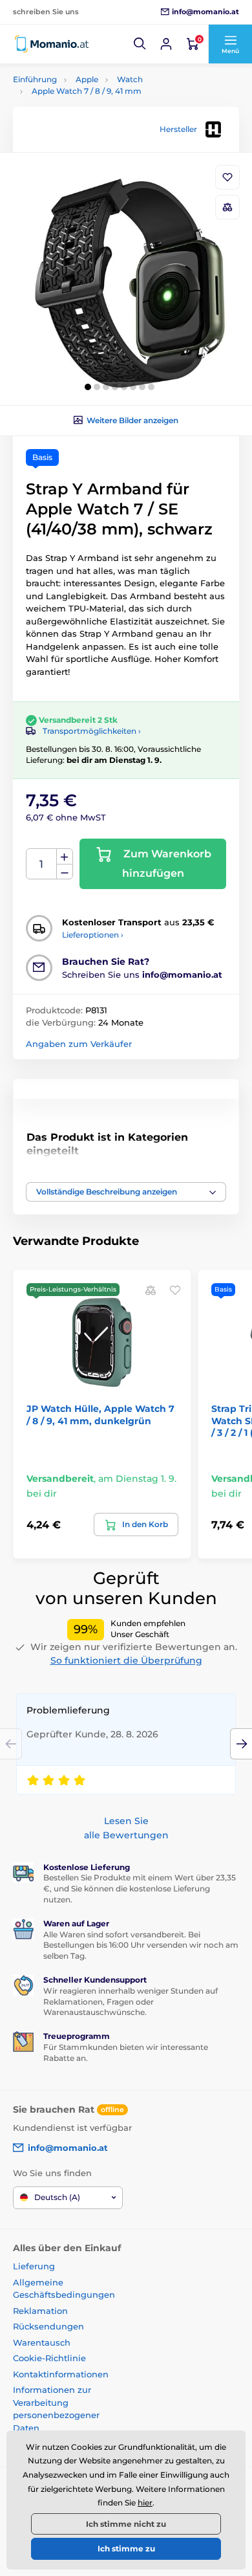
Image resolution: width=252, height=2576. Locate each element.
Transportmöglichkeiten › (92, 731)
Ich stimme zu (126, 2548)
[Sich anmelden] (166, 44)
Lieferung (34, 2266)
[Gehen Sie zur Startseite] (52, 44)
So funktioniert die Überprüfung (126, 1660)
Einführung (35, 79)
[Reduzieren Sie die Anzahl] (65, 872)
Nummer (42, 864)
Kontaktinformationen (61, 2374)
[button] (140, 44)
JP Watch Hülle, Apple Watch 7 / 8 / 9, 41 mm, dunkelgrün (100, 1415)
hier (145, 2503)
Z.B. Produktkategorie (90, 112)
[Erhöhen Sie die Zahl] (65, 857)
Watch (130, 79)
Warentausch (42, 2342)
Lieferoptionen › (93, 935)
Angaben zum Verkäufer (79, 1044)
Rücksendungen (48, 2326)
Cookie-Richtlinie (49, 2358)
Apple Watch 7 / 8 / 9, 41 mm (87, 91)
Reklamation (40, 2311)
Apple (87, 79)
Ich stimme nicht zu (126, 2524)
